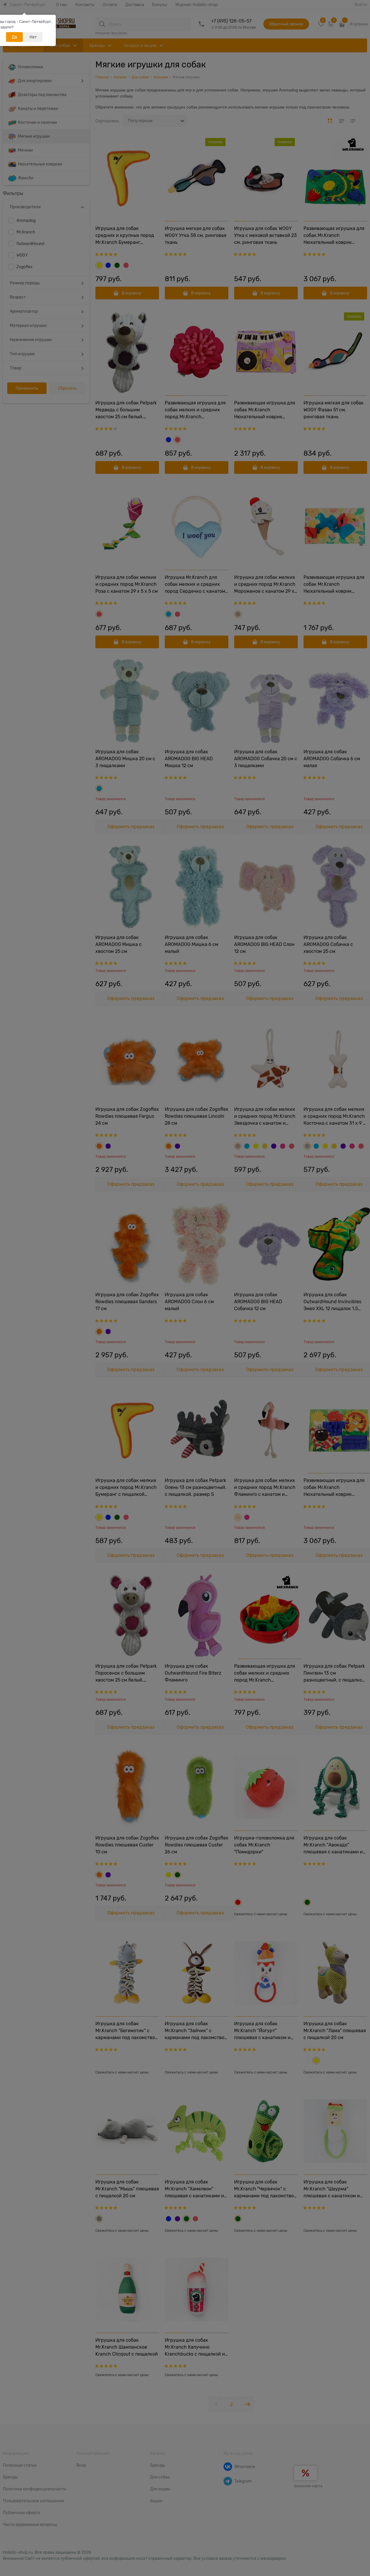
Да (14, 37)
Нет (33, 37)
